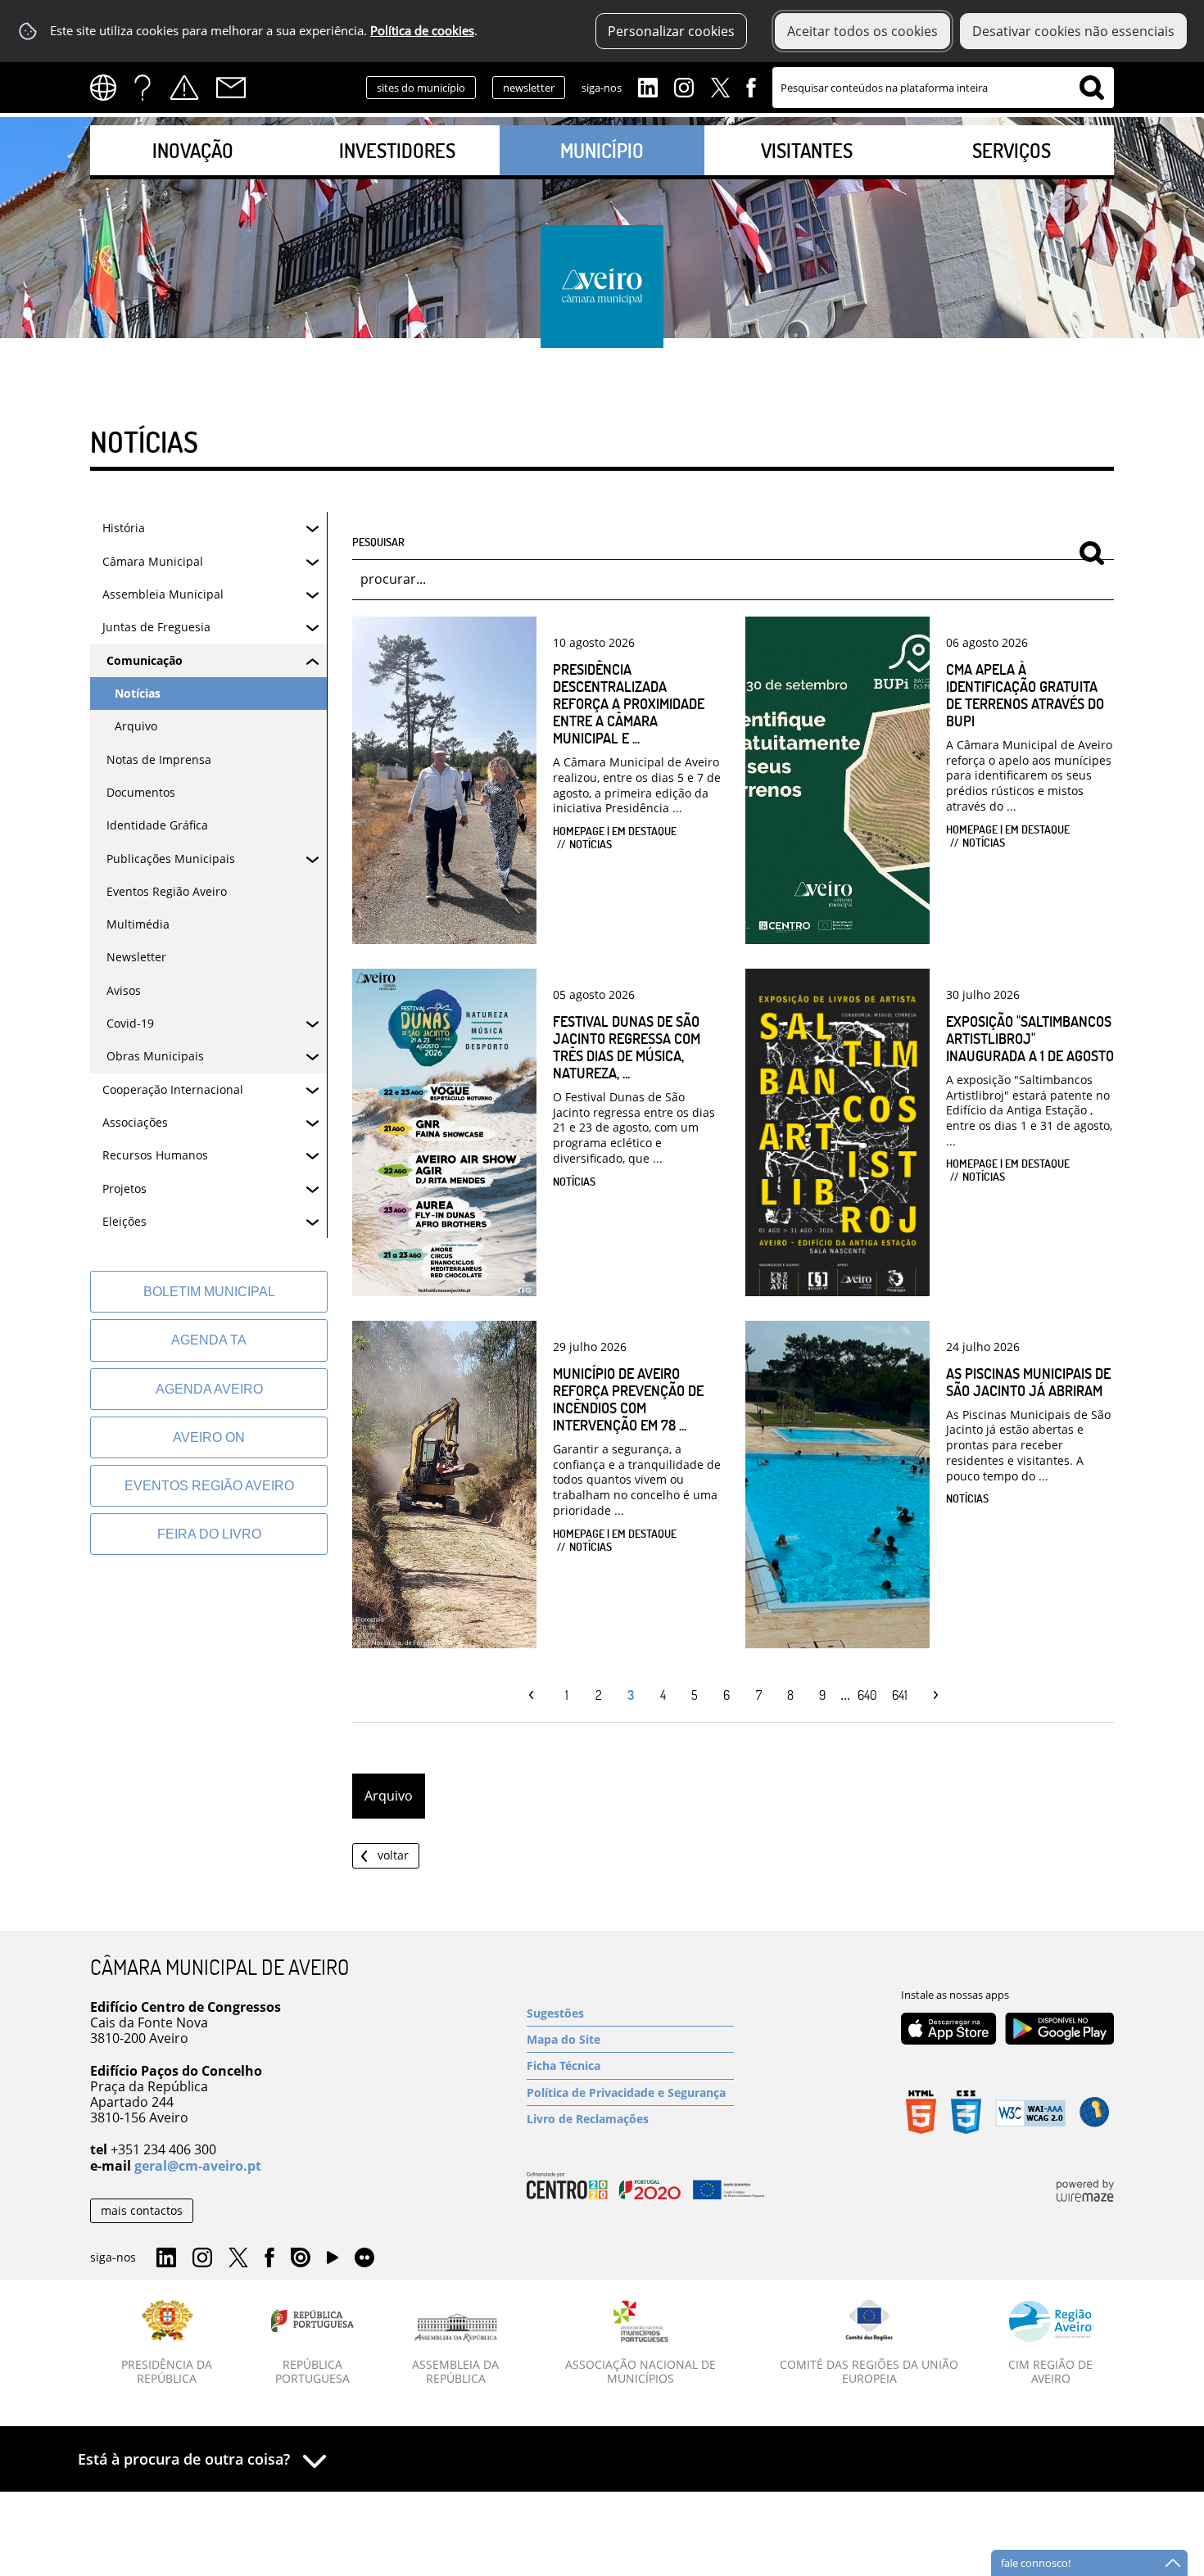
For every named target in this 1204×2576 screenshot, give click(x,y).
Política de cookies (422, 31)
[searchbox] (943, 88)
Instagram (684, 86)
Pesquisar (378, 541)
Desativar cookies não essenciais (1073, 31)
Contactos (231, 88)
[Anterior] (535, 1695)
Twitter (720, 86)
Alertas (184, 88)
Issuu (301, 2258)
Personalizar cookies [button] (671, 31)
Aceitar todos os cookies (862, 31)
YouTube (333, 2262)
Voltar (393, 1855)
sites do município (421, 88)
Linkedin (648, 86)
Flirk (364, 2258)
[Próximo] (932, 1695)
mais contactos (142, 2210)
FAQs (143, 88)
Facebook (751, 86)
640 (867, 1695)
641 (900, 1695)
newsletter (529, 88)
